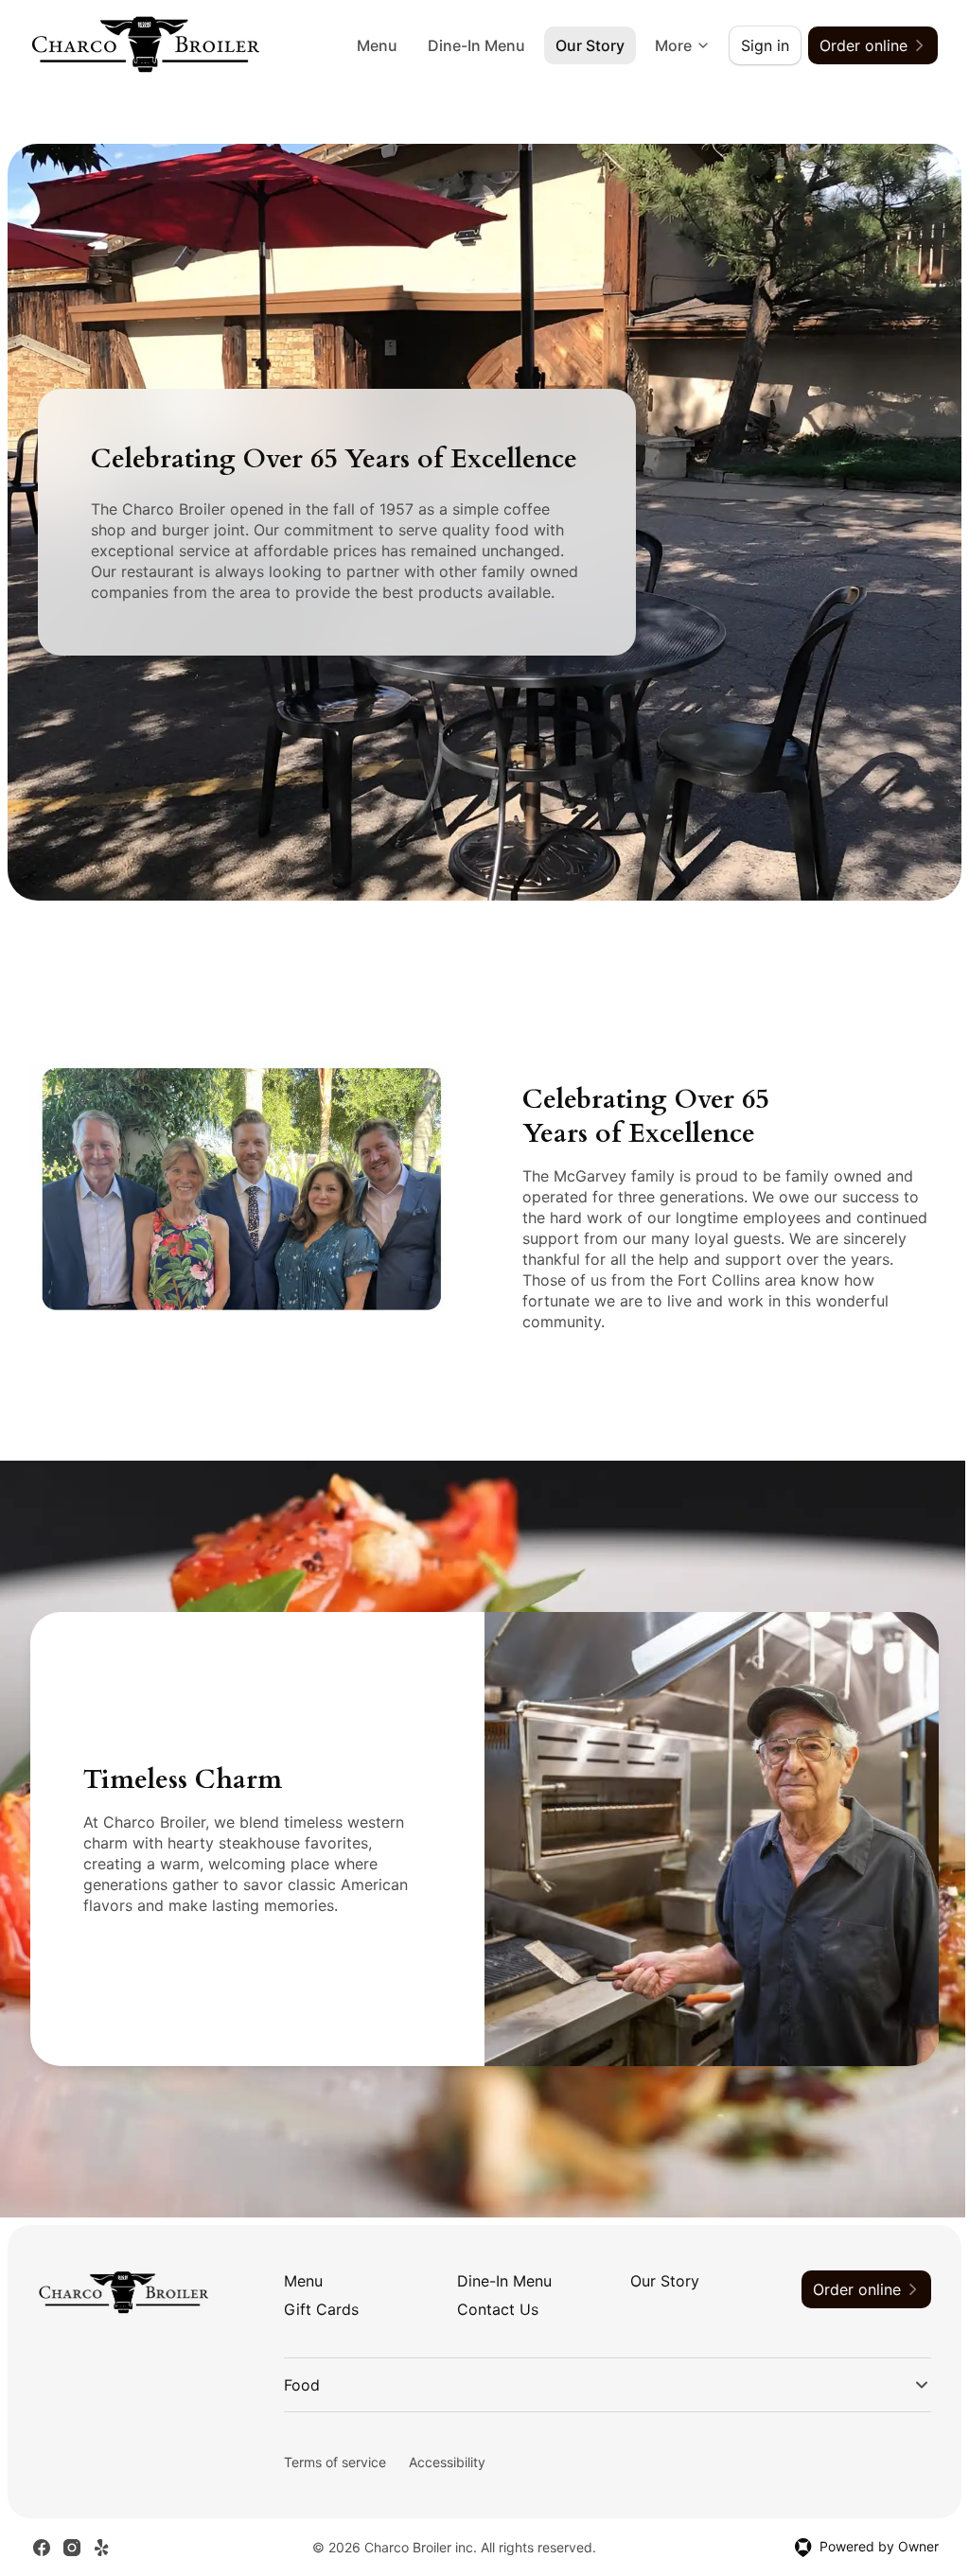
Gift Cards (321, 2309)
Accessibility (443, 2455)
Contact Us (498, 2309)
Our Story (590, 45)
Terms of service (331, 2455)
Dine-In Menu (476, 45)
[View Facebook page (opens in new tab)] (42, 2540)
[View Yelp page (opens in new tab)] (102, 2540)
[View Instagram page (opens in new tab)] (72, 2540)
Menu (377, 45)
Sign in (765, 45)
